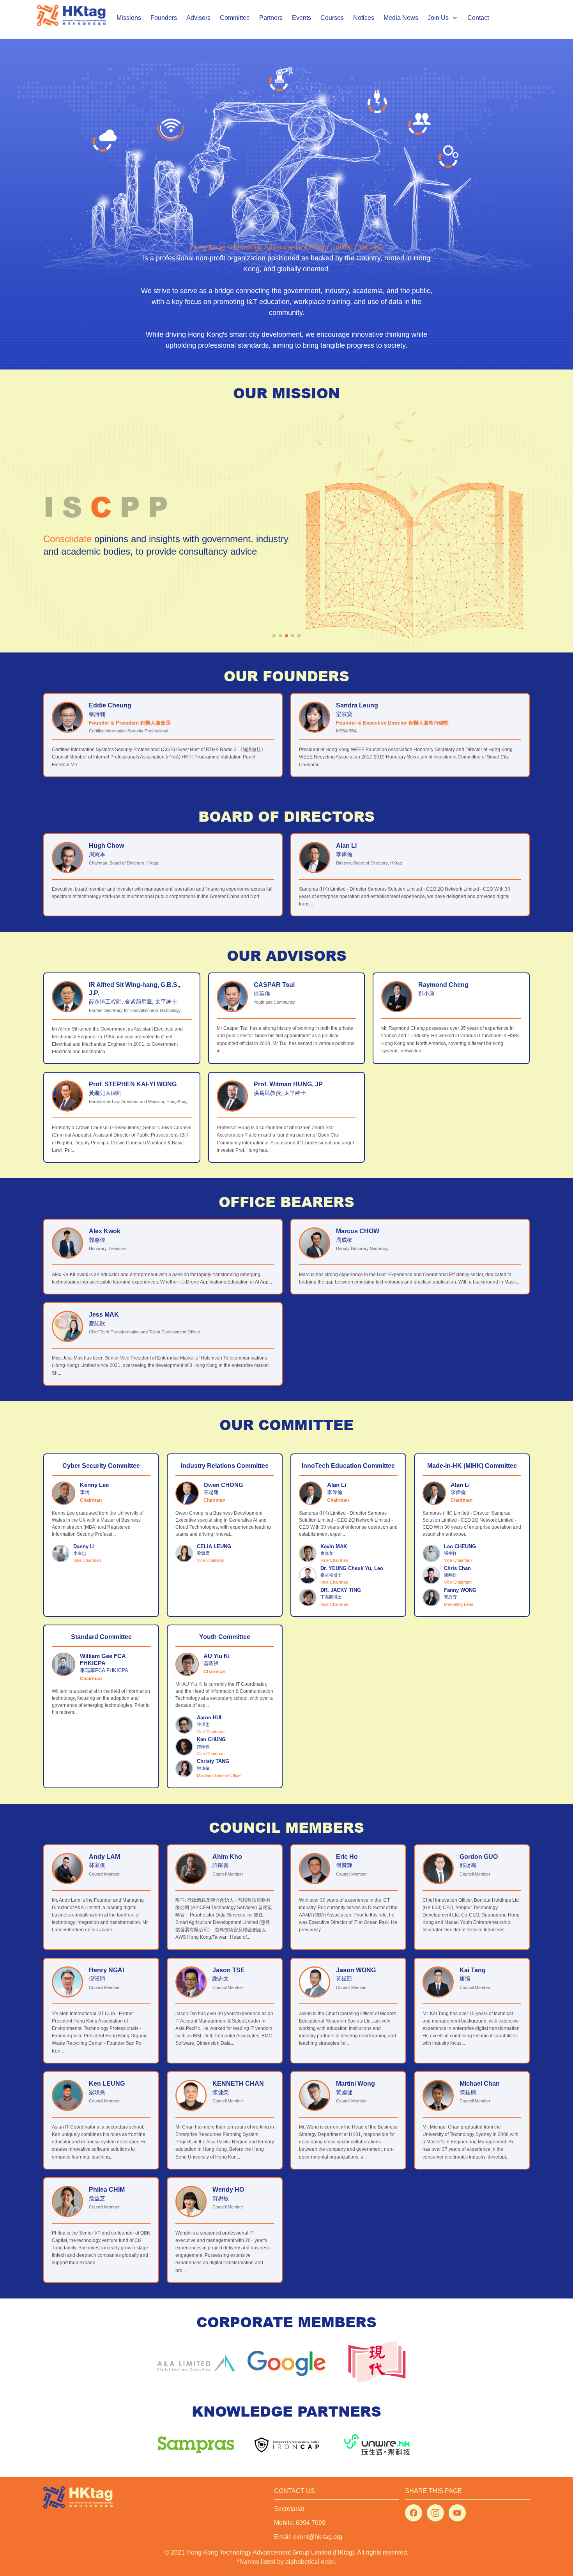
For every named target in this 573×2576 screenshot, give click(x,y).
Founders (164, 18)
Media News (401, 18)
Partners (271, 18)
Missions (129, 18)
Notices (364, 18)
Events (302, 18)
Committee (235, 18)
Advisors (198, 18)
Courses (332, 18)
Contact (478, 18)
